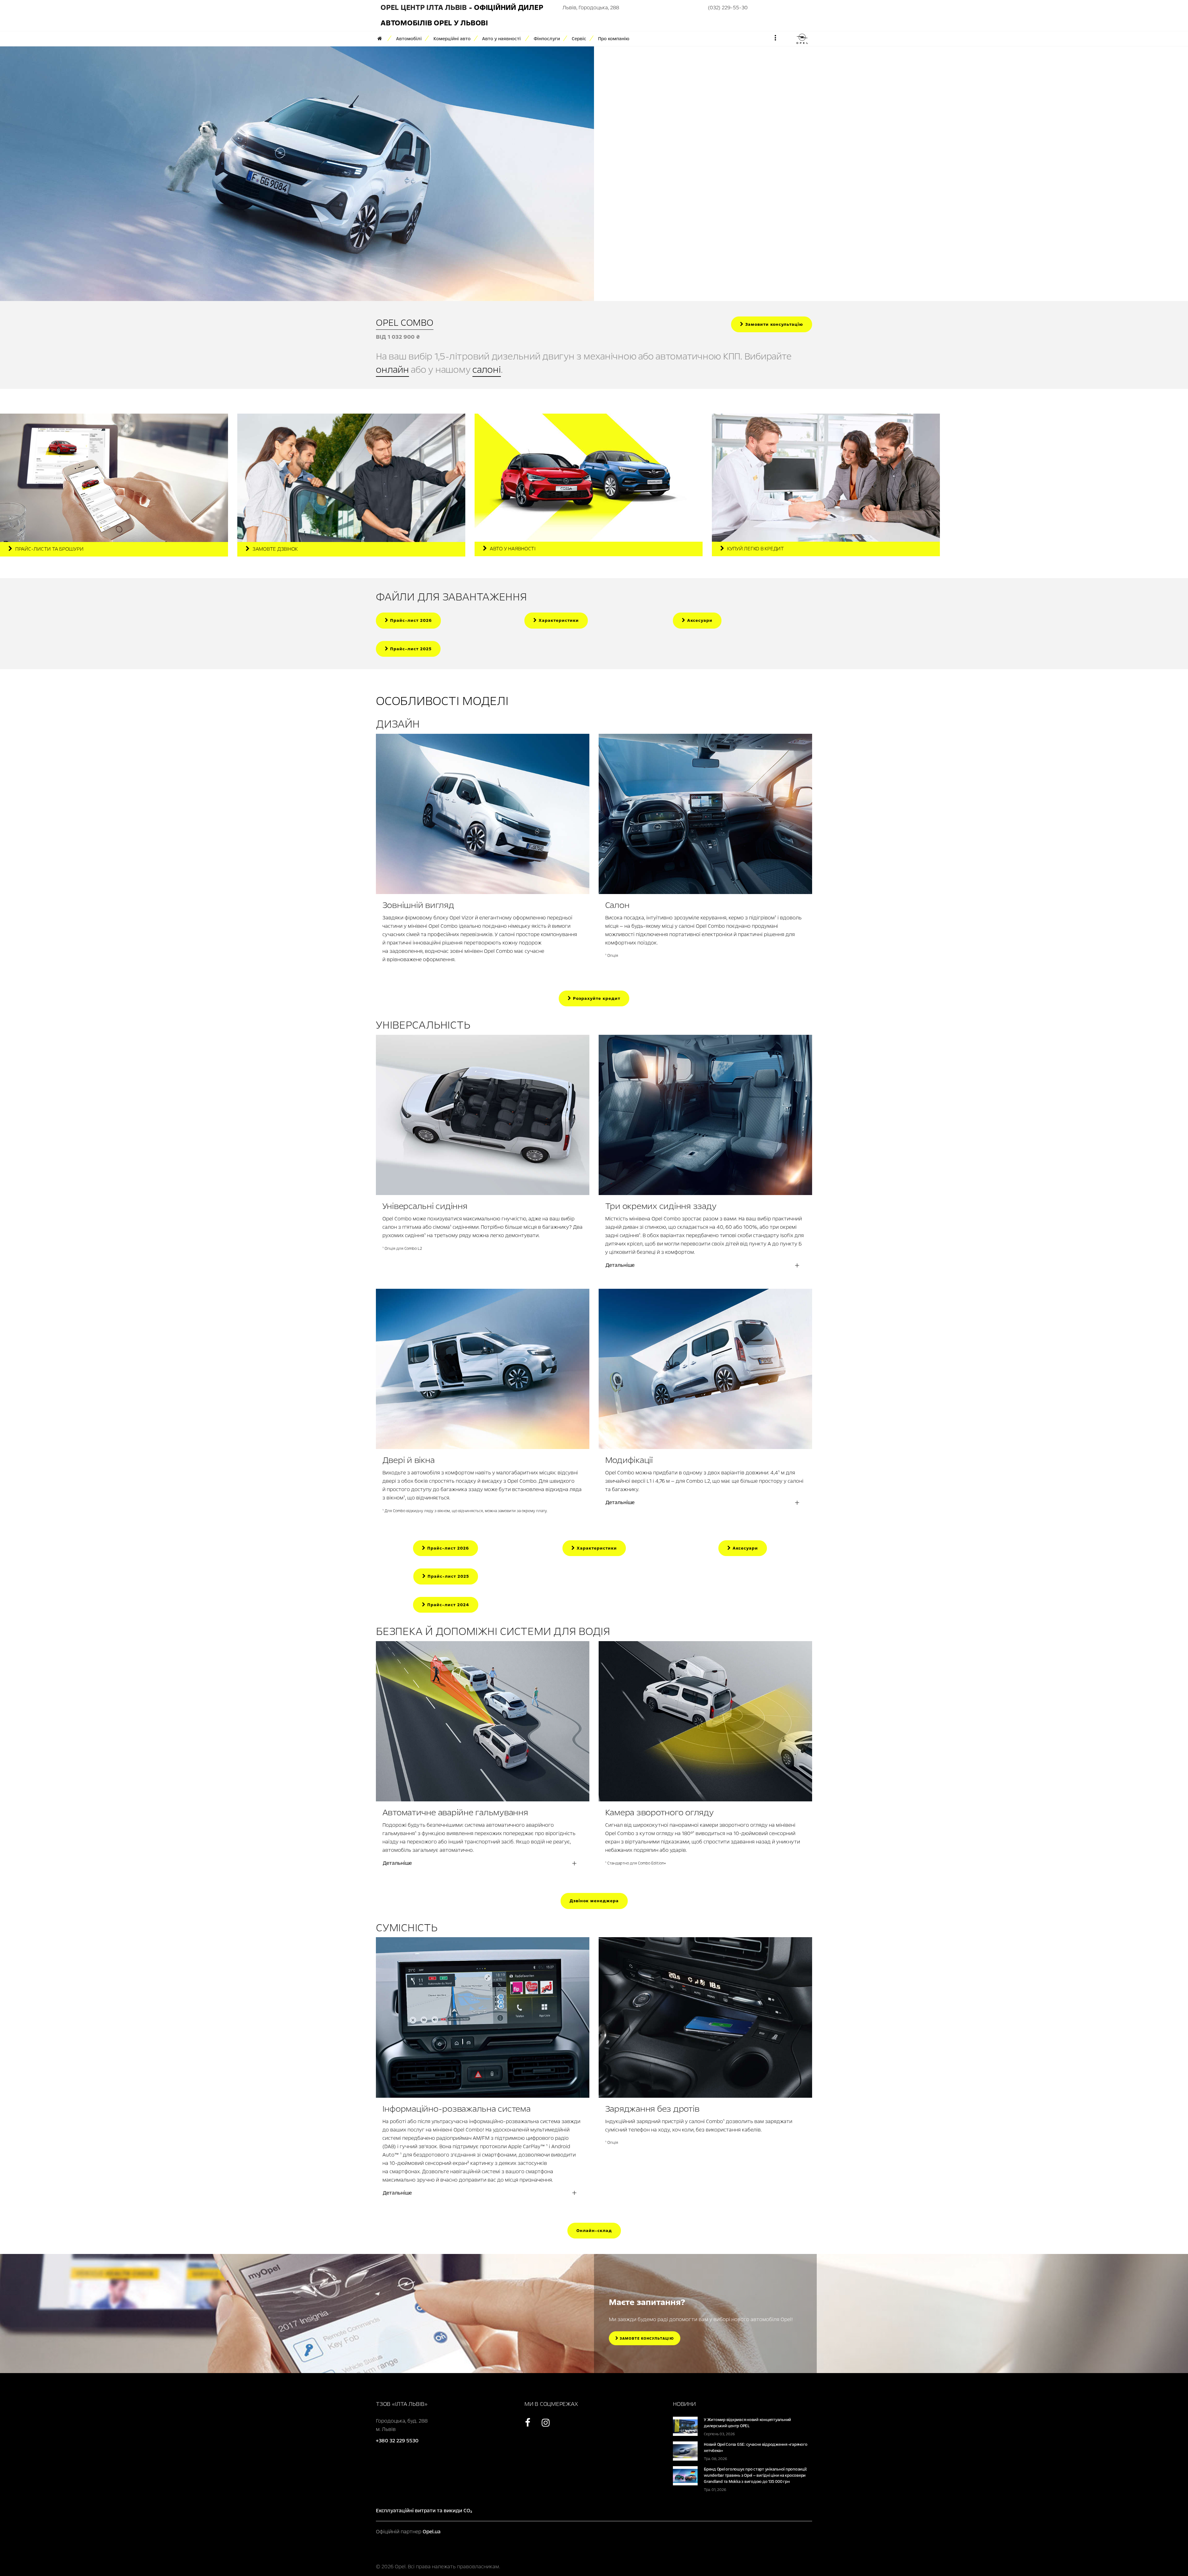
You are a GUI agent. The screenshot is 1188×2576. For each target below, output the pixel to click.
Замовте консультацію (646, 2338)
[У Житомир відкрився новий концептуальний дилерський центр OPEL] (685, 2426)
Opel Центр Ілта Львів (424, 8)
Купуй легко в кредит (755, 549)
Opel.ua (432, 2532)
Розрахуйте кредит (596, 998)
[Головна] (382, 39)
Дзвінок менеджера (594, 1901)
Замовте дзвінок (275, 549)
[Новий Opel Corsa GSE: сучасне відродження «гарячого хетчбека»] (685, 2451)
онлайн (392, 370)
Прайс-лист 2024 (448, 1605)
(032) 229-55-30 (728, 8)
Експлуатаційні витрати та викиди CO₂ (424, 2511)
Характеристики (558, 620)
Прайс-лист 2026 (410, 620)
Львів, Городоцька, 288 (591, 8)
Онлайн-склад (594, 2231)
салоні (487, 370)
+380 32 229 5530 (397, 2441)
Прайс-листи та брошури (49, 549)
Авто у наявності (513, 549)
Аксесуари (699, 620)
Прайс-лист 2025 (410, 649)
